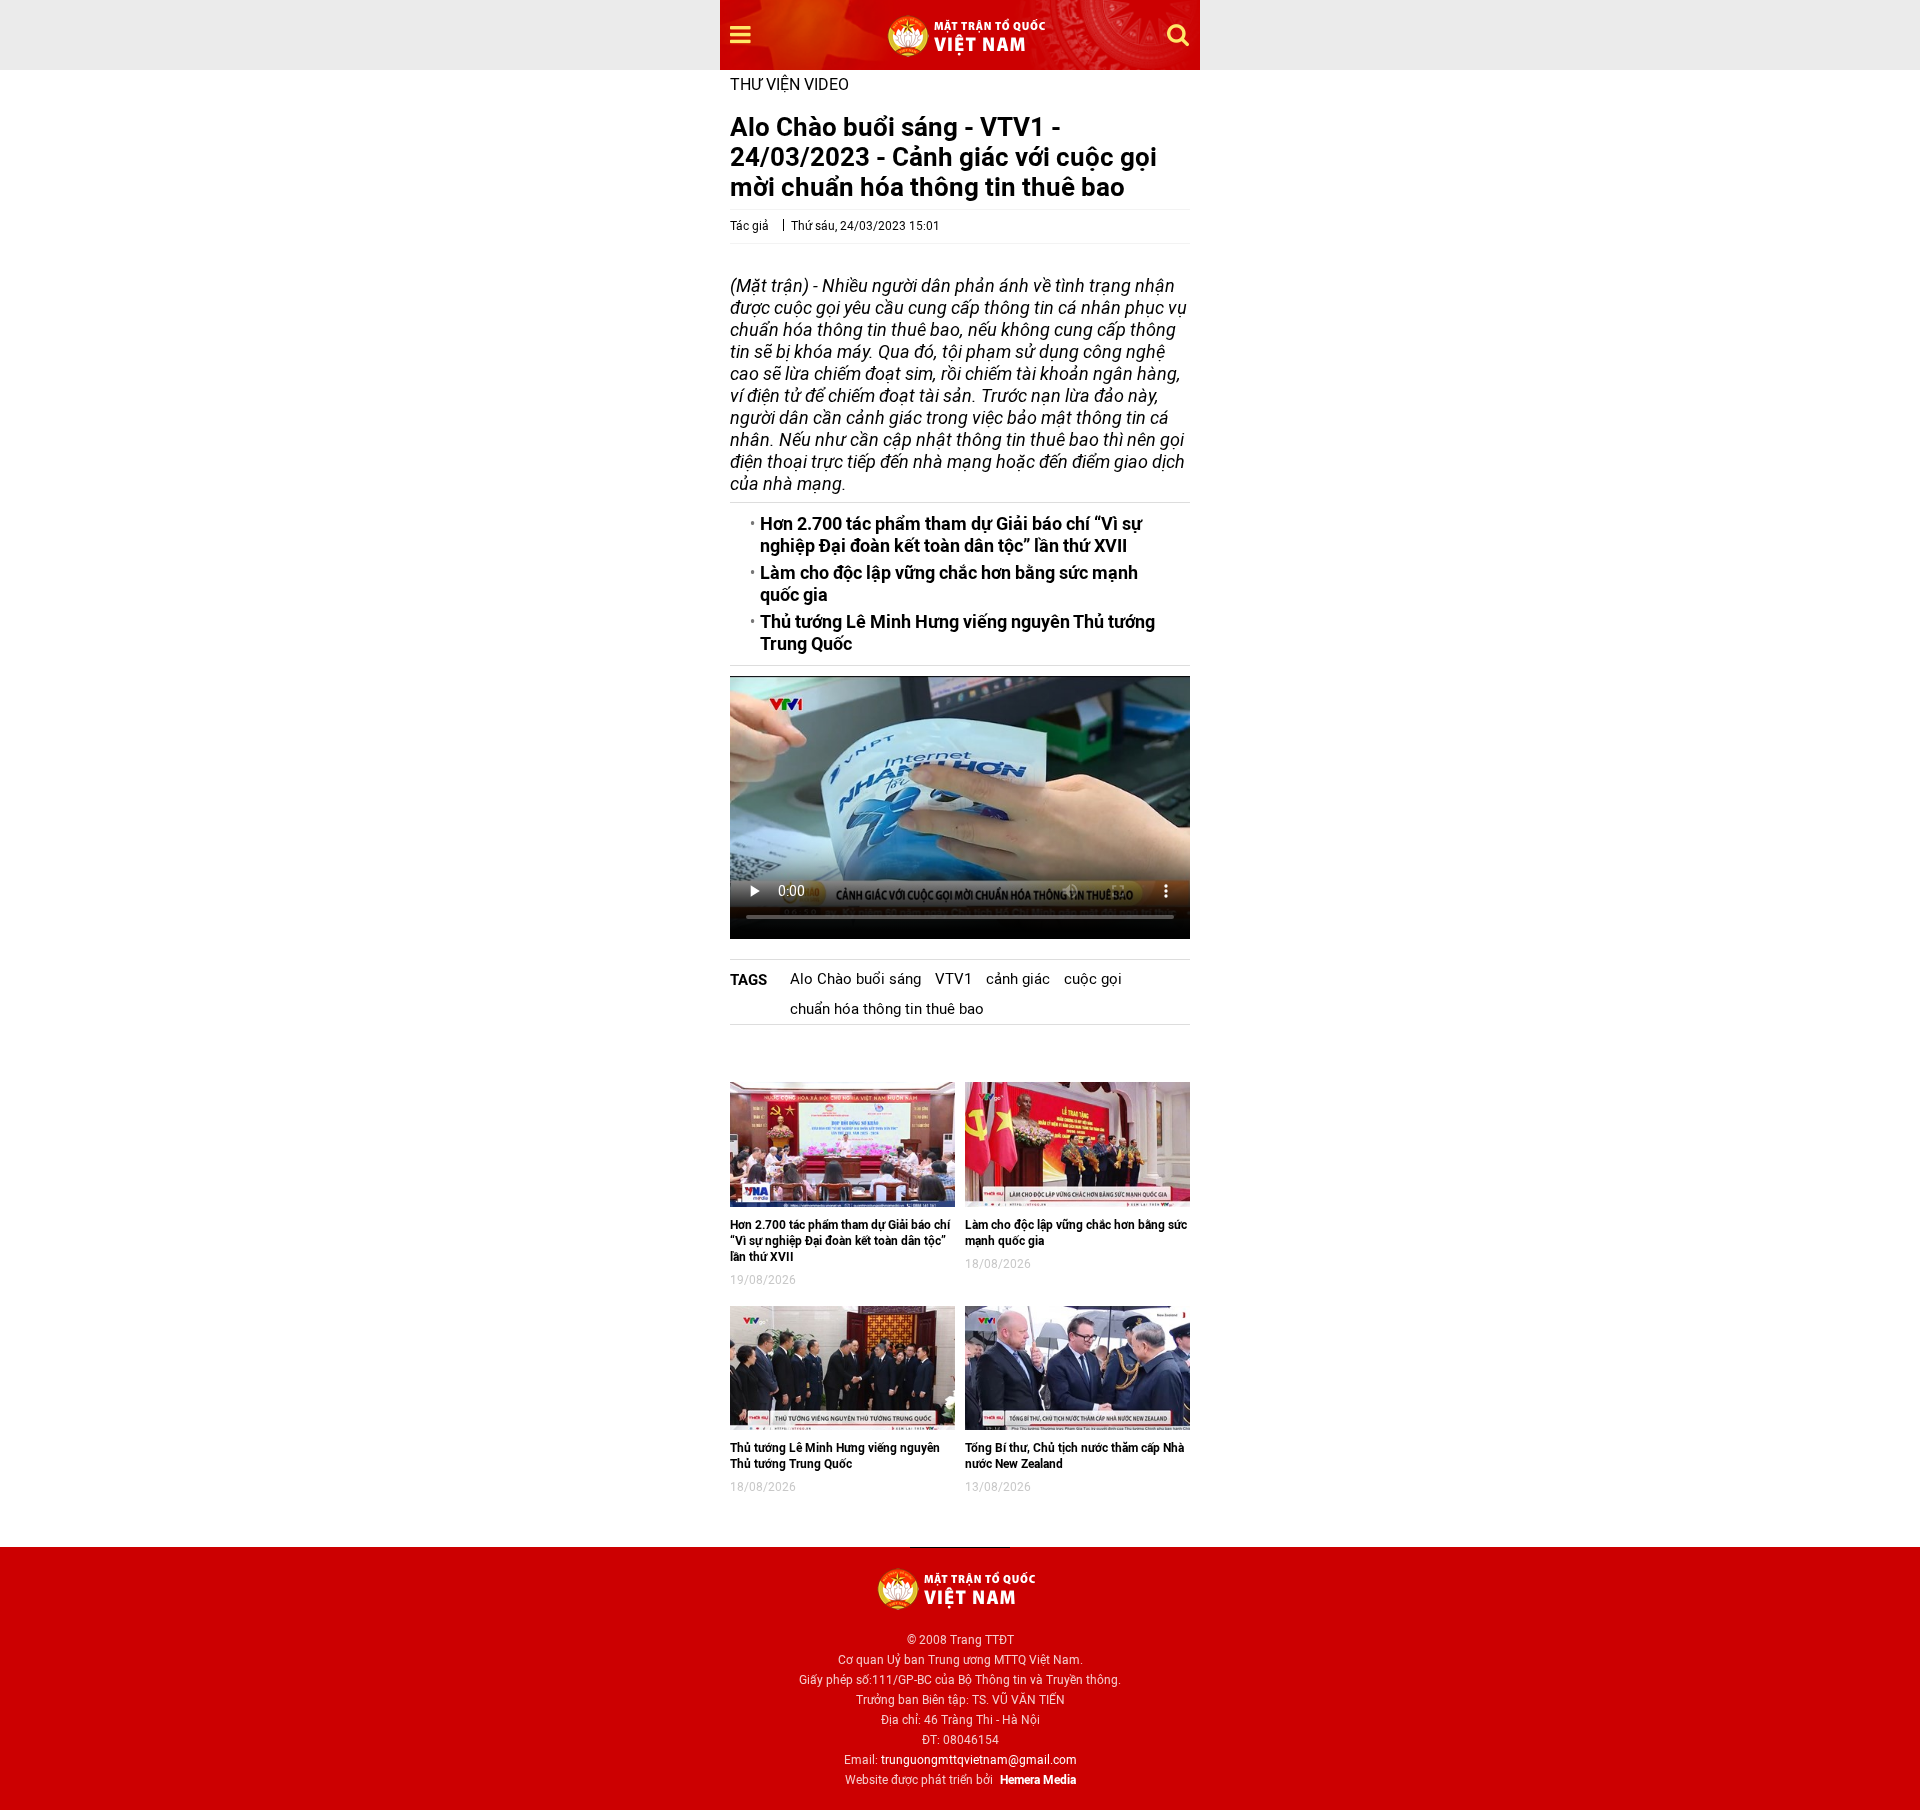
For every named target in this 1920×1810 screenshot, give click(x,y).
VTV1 (953, 979)
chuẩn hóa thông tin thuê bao (887, 1009)
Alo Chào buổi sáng (855, 979)
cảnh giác (1018, 979)
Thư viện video (789, 84)
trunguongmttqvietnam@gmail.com (979, 1760)
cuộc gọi (1093, 979)
